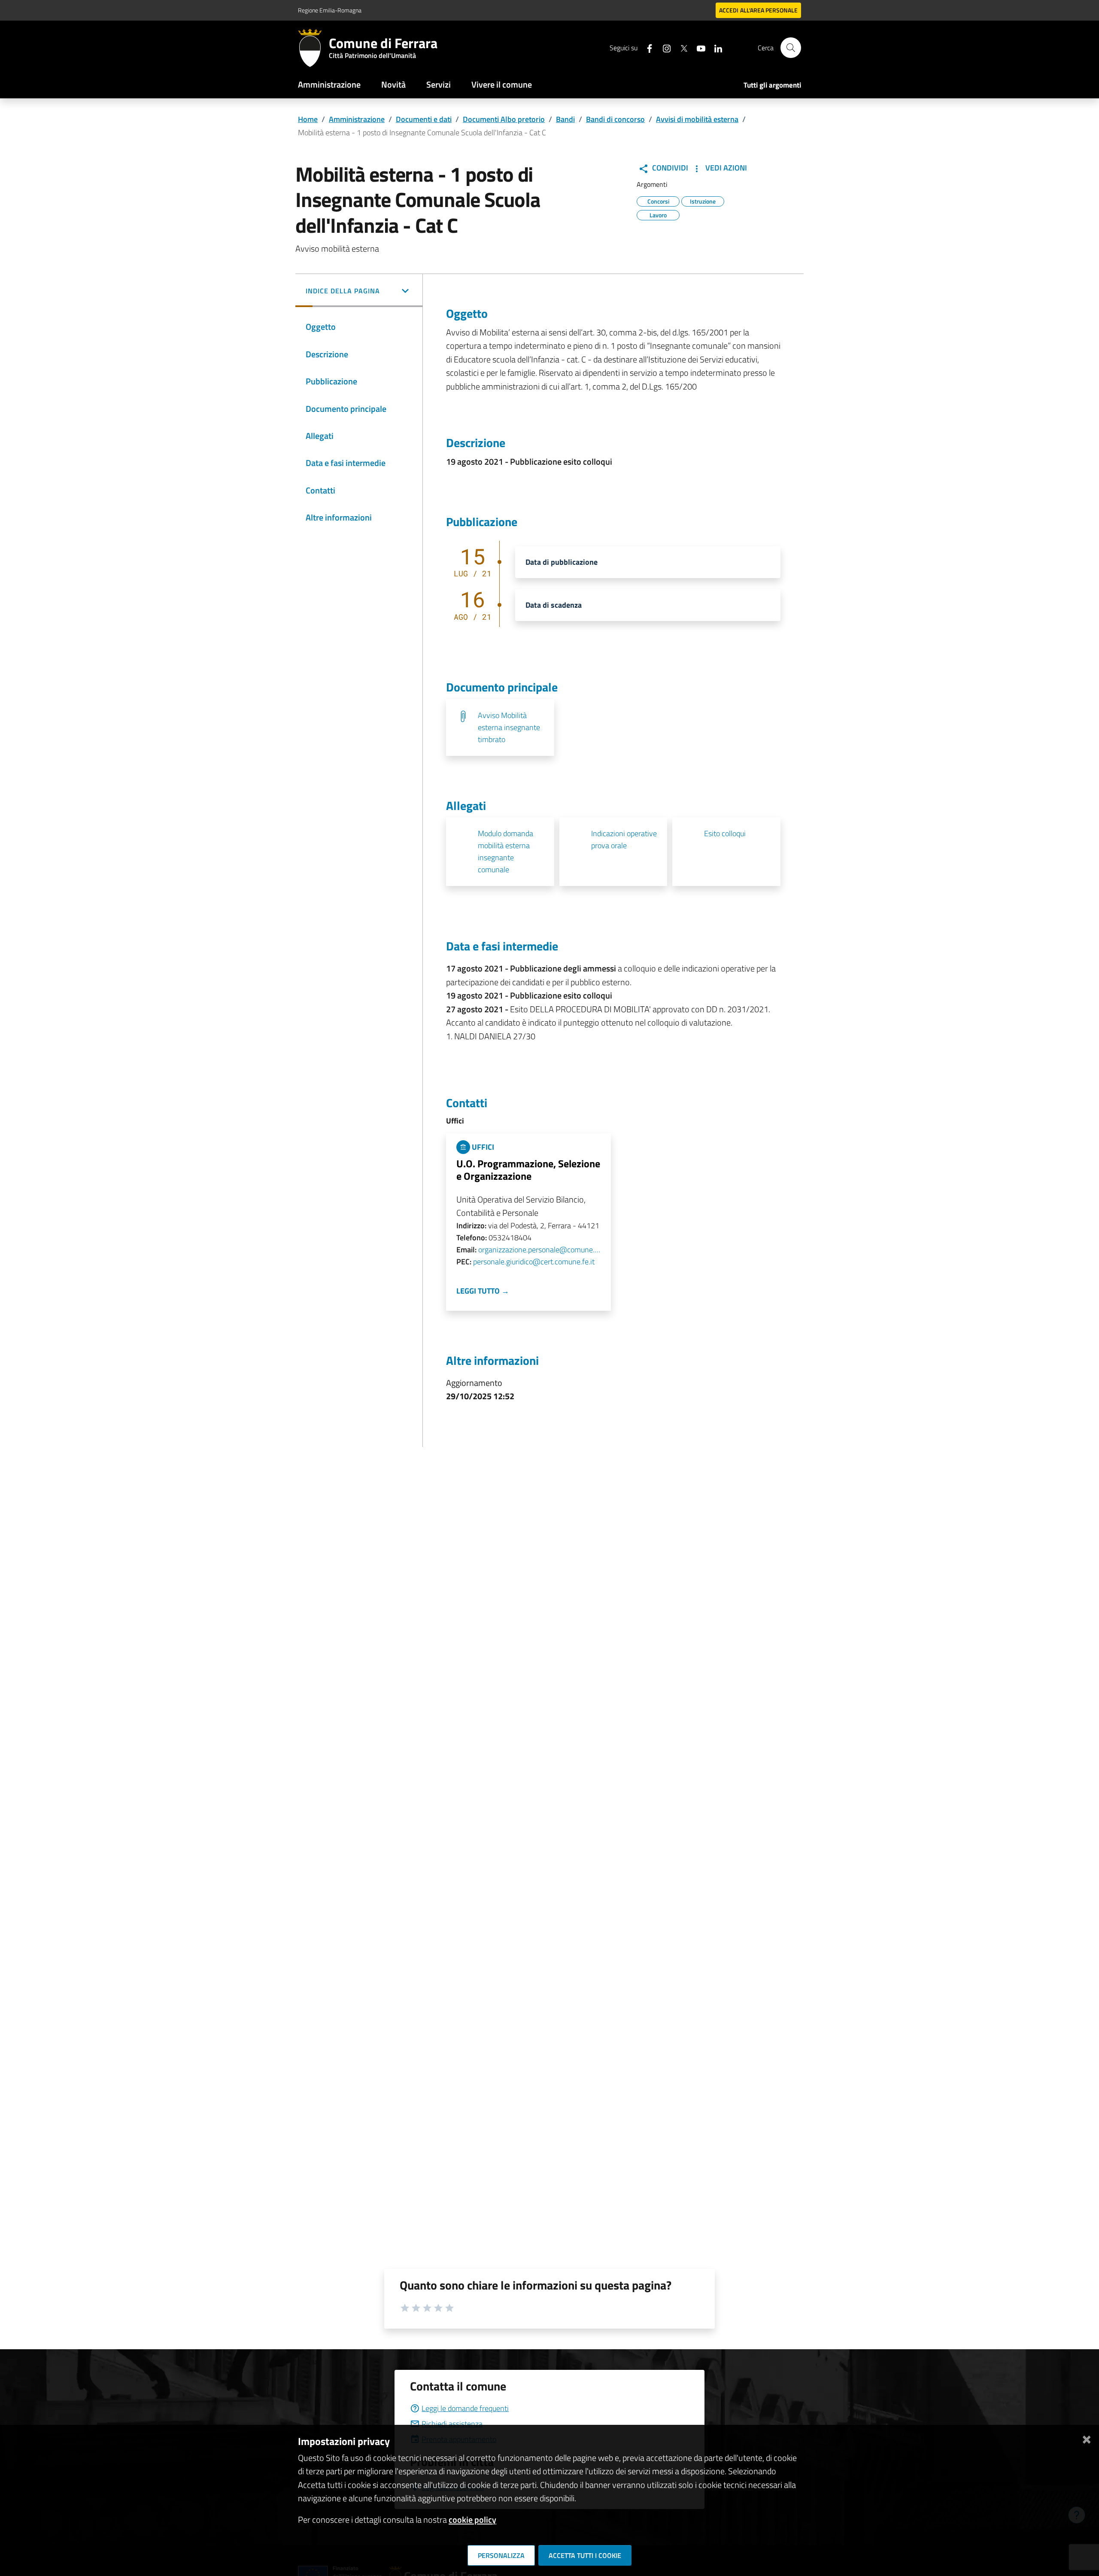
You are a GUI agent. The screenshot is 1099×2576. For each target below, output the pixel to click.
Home (308, 119)
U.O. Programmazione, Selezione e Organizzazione (528, 1170)
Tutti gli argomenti (772, 85)
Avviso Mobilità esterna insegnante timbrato (509, 727)
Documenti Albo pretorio (504, 119)
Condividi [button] (669, 168)
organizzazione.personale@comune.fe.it (539, 1250)
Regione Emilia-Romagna (330, 10)
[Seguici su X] (680, 47)
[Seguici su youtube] (698, 47)
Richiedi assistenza (452, 2424)
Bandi (565, 119)
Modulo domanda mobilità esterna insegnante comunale (505, 851)
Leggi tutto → (483, 1291)
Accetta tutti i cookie (585, 2555)
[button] (359, 292)
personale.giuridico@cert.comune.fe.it (534, 1262)
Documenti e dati (424, 119)
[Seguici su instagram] (663, 47)
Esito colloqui (725, 833)
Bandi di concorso (615, 119)
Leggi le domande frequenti (465, 2408)
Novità (393, 84)
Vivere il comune (502, 84)
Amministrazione (329, 84)
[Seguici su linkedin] (715, 47)
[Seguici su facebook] (646, 47)
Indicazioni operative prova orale (624, 839)
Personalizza (501, 2555)
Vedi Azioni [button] (725, 168)
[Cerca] (791, 48)
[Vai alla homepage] (313, 48)
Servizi (439, 84)
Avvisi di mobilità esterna (697, 119)
